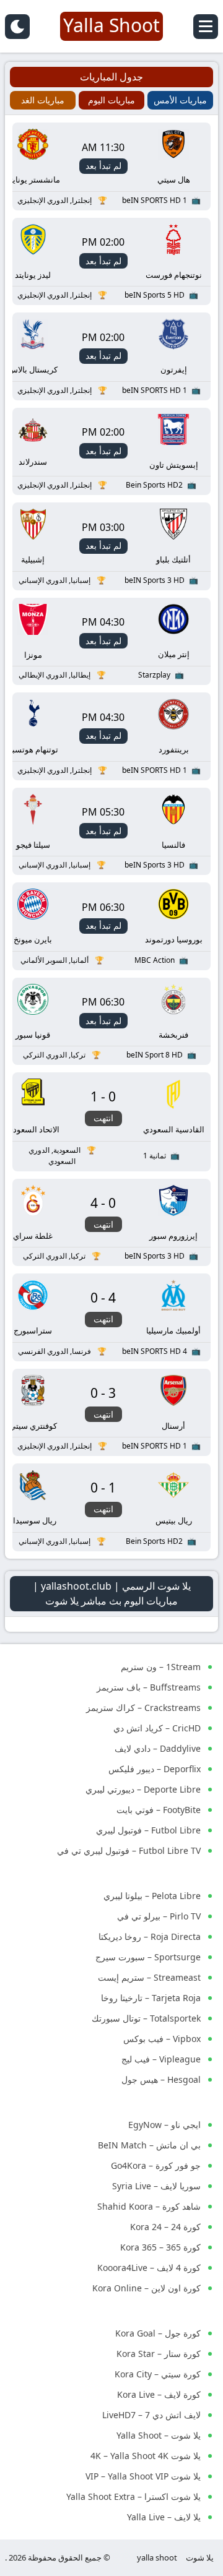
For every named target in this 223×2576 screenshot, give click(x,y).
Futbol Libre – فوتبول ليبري (148, 1830)
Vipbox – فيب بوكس (162, 2039)
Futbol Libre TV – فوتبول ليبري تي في (129, 1850)
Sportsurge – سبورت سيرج (148, 1957)
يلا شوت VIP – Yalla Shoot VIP (143, 2476)
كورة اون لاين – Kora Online (146, 2288)
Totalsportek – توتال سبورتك (146, 2018)
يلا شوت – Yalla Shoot (159, 2435)
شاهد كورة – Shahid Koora (149, 2206)
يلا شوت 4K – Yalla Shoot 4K (146, 2456)
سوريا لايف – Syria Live (156, 2186)
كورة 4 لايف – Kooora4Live (149, 2268)
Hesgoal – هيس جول (161, 2079)
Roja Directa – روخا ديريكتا (150, 1936)
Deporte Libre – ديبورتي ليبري (143, 1789)
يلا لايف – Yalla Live (164, 2517)
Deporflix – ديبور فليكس (155, 1769)
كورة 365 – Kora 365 (160, 2247)
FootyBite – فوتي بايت (159, 1810)
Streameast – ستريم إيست (149, 1977)
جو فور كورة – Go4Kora (156, 2165)
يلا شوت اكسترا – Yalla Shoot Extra (133, 2496)
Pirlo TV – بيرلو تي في (159, 1916)
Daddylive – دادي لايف (158, 1748)
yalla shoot (157, 2557)
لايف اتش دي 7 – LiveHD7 (151, 2415)
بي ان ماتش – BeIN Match (149, 2145)
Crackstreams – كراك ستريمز (143, 1708)
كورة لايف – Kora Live (159, 2394)
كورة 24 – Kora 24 (165, 2227)
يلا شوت (200, 2557)
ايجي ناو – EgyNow (164, 2125)
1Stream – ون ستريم (161, 1667)
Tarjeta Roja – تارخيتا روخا (151, 1998)
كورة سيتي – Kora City (158, 2374)
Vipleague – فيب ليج (161, 2059)
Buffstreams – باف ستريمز (149, 1687)
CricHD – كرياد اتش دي (157, 1728)
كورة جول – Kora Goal (158, 2333)
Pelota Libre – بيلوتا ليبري (152, 1896)
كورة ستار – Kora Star (159, 2354)
